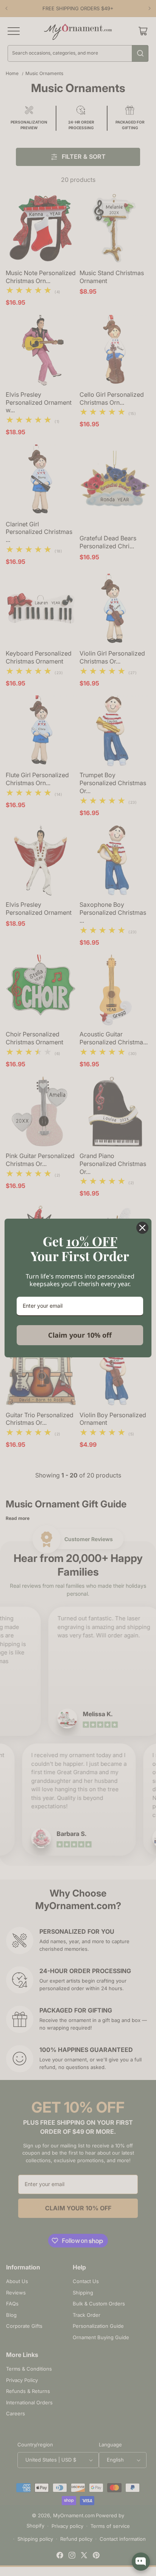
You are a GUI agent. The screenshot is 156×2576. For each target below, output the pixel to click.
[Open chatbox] (141, 2562)
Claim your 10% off (80, 1335)
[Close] (142, 1228)
